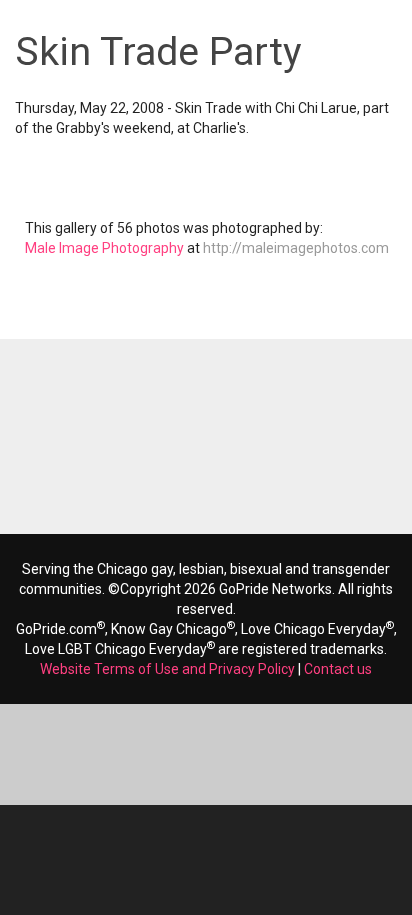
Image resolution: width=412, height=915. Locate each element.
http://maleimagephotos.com (296, 248)
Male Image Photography (104, 248)
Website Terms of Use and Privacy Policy (167, 669)
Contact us (338, 669)
